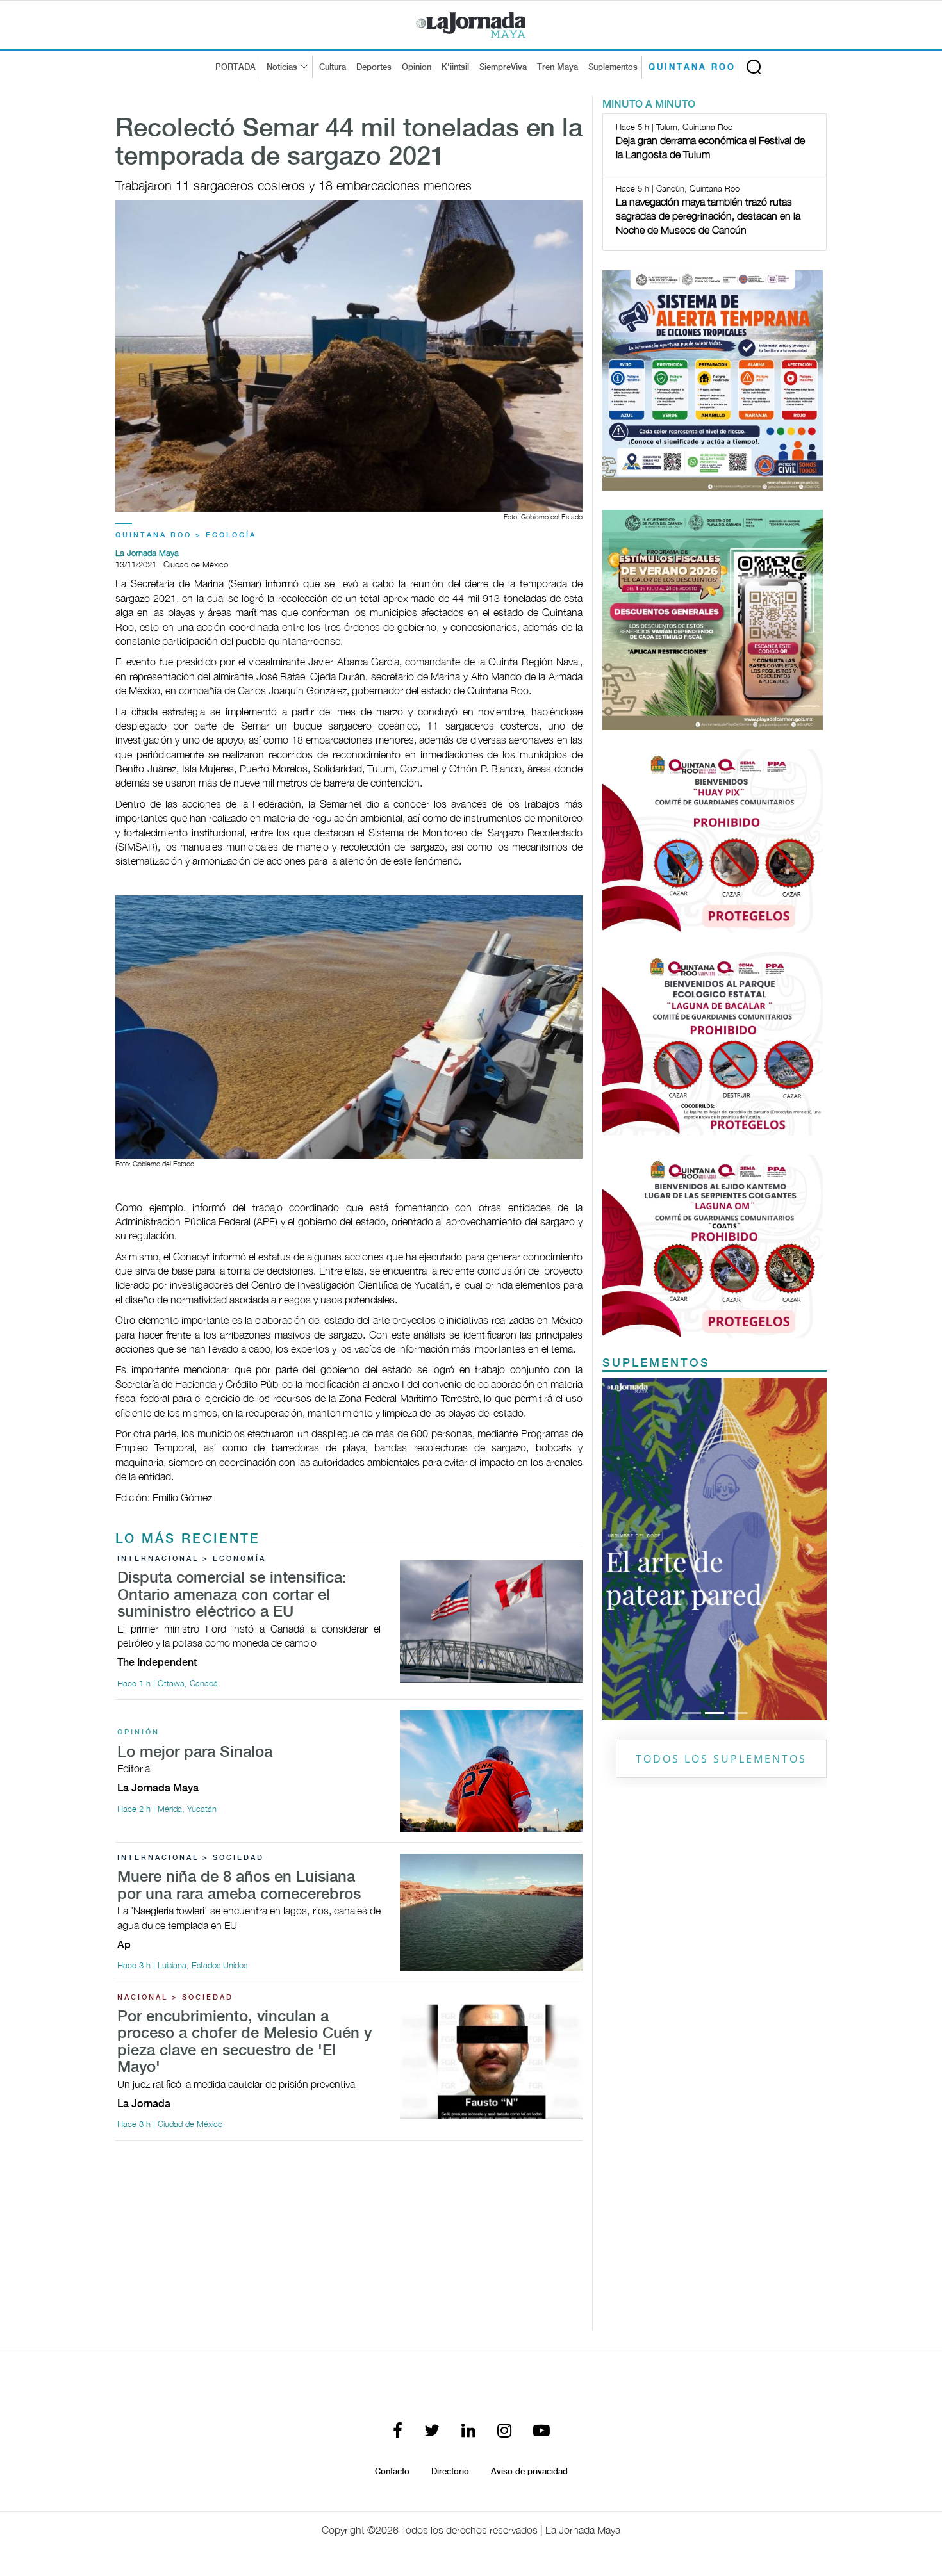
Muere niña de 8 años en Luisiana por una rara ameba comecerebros (239, 1886)
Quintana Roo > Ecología (186, 535)
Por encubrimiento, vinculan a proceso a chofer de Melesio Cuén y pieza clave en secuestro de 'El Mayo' (244, 2042)
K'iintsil (455, 67)
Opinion (417, 67)
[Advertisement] (349, 2241)
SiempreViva (503, 67)
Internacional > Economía (192, 1559)
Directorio (450, 2472)
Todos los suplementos (721, 1759)
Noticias (282, 67)
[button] (619, 1549)
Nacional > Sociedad (175, 1998)
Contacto (392, 2472)
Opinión (138, 1732)
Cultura (333, 67)
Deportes (374, 67)
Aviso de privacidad (529, 2472)
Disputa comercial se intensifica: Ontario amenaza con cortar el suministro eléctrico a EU (232, 1595)
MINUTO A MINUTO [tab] (649, 105)
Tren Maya (558, 67)
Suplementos (613, 67)
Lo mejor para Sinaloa (195, 1753)
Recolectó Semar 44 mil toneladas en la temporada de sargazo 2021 (349, 143)
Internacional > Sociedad (191, 1858)
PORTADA (235, 67)
